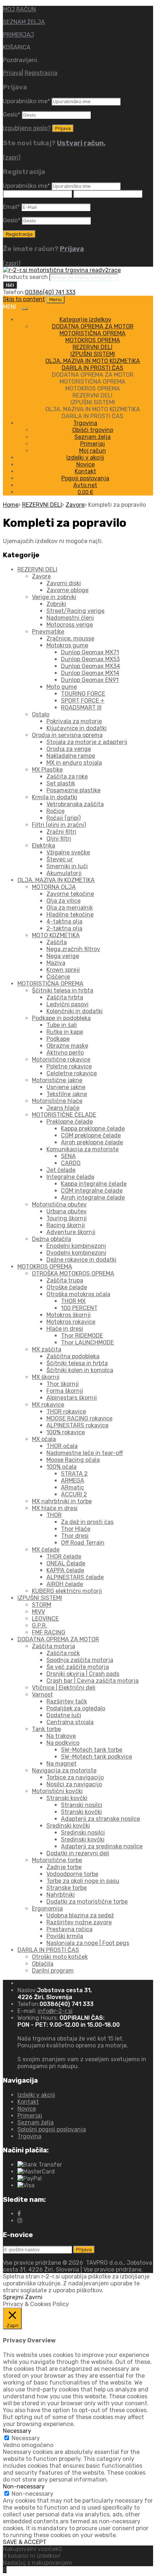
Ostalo (41, 714)
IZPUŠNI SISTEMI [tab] (93, 402)
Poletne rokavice (69, 1066)
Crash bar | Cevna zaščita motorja (93, 1681)
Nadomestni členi (70, 618)
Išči (10, 285)
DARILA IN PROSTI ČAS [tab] (93, 416)
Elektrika (44, 846)
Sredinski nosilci (83, 1833)
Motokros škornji (69, 1315)
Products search (25, 277)
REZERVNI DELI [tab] (93, 395)
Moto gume (62, 687)
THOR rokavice (66, 1412)
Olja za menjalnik (70, 908)
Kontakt (85, 471)
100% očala (61, 1467)
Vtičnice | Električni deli (64, 1688)
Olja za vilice (63, 901)
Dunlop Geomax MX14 (90, 673)
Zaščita (57, 942)
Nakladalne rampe (71, 756)
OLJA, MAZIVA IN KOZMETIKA (56, 880)
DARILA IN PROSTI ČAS (93, 368)
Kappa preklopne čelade (93, 1129)
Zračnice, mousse (70, 638)
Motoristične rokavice (61, 1059)
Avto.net (85, 485)
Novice (85, 464)
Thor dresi (75, 1536)
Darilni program (53, 1971)
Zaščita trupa (65, 1280)
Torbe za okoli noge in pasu (83, 1881)
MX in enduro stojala (74, 763)
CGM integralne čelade (92, 1191)
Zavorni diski (64, 583)
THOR (54, 1515)
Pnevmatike (48, 632)
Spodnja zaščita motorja (80, 1660)
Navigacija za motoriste (64, 1770)
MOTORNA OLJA (54, 887)
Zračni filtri (61, 832)
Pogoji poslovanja (85, 478)
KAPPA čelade (65, 1570)
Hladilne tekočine (70, 915)
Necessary (26, 2438)
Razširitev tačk (67, 1701)
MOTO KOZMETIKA (56, 935)
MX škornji (46, 1377)
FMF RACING (49, 1632)
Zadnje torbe (64, 1867)
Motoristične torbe (57, 1860)
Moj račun (93, 451)
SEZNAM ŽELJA (24, 22)
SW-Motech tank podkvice (97, 1757)
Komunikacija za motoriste (83, 1149)
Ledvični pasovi (67, 1004)
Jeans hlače (63, 1108)
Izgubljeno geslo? (27, 128)
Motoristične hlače (57, 1101)
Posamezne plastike (73, 790)
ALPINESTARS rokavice (77, 1425)
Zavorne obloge (67, 590)
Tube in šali (62, 1025)
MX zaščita (47, 1349)
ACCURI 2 (74, 1494)
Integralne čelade (70, 1177)
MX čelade (46, 1550)
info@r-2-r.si (55, 2011)
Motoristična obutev (59, 1204)
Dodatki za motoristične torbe (87, 1902)
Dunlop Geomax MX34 (91, 666)
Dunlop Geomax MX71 (90, 652)
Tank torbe (46, 1729)
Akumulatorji (64, 873)
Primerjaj (93, 444)
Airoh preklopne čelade (92, 1142)
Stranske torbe (67, 1888)
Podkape (58, 1039)
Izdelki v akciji (85, 458)
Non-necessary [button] (24, 2486)
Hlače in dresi (65, 1329)
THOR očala (62, 1446)
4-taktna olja (64, 921)
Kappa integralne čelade (94, 1184)
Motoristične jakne (57, 1080)
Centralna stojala (70, 1722)
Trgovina (85, 423)
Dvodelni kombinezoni (76, 1253)
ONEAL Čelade (66, 1563)
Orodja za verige (69, 749)
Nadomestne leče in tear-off (85, 1453)
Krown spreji (63, 970)
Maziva (56, 963)
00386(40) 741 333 (50, 292)
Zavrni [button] (34, 2297)
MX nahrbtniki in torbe (62, 1501)
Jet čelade (61, 1170)
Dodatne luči (64, 1715)
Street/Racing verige (75, 611)
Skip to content (24, 299)
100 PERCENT (79, 1308)
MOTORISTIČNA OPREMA (93, 333)
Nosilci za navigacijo (74, 1784)
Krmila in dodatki (55, 797)
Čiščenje (58, 977)
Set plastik (61, 783)
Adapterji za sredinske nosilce (102, 1846)
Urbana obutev (67, 1211)
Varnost (42, 1695)
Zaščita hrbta (65, 997)
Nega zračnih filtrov (73, 949)
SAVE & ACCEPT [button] (25, 2542)
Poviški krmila (65, 1936)
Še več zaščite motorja (78, 1667)
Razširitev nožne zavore (79, 1922)
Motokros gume (67, 645)
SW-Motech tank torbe (92, 1750)
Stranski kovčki (67, 1798)
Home (11, 505)
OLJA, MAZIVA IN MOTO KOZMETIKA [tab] (93, 409)
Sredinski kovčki (68, 1826)
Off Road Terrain (83, 1543)
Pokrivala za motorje (74, 721)
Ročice (56, 811)
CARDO (71, 1163)
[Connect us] (19, 2214)
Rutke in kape (65, 1032)
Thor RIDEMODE (82, 1336)
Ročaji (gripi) (63, 818)
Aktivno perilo (65, 1053)
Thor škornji (63, 1384)
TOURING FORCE (83, 694)
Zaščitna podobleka (73, 1356)
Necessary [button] (17, 2431)
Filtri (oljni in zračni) (59, 825)
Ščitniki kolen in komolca (80, 1370)
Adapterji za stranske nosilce (100, 1819)
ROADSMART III (81, 707)
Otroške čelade (67, 1287)
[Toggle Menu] (25, 309)
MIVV (38, 1612)
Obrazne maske (67, 1046)
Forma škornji (65, 1391)
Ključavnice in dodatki (77, 728)
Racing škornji (66, 1225)
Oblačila (43, 1964)
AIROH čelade (65, 1584)
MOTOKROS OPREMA (93, 340)
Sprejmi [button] (13, 2297)
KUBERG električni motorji (67, 1591)
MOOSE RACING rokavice (79, 1418)
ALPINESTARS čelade (75, 1577)
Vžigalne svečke (68, 852)
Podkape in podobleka (61, 1018)
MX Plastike (47, 770)
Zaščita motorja (54, 1646)
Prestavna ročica (69, 1929)
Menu (56, 300)
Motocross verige (70, 625)
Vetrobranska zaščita (75, 804)
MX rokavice (48, 1405)
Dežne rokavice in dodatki (81, 1260)
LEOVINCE (45, 1619)
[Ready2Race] (62, 270)
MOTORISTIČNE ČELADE (64, 1115)
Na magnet (61, 1764)
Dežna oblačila (52, 1239)
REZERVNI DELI (93, 347)
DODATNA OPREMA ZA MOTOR (93, 326)
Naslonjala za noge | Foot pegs (88, 1943)
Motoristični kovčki (57, 1791)
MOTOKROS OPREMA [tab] (93, 389)
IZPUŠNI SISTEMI (93, 354)
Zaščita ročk (63, 1653)
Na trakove (61, 1736)
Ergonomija (47, 1908)
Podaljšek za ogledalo (76, 1708)
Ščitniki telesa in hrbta (63, 990)
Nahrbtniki (61, 1895)
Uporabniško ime (26, 101)
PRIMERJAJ (19, 35)
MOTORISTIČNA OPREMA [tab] (93, 382)
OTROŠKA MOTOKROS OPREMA (73, 1273)
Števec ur (60, 859)
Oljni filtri (59, 839)
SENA (68, 1156)
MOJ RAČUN (19, 9)
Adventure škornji (71, 1232)
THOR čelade (64, 1556)
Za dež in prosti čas (87, 1522)
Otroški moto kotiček (60, 1957)
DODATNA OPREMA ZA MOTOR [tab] (93, 375)
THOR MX (73, 1301)
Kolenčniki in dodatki (75, 1011)
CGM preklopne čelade (91, 1135)
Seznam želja (93, 437)
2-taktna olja (64, 928)
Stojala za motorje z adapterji (87, 742)
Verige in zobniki (54, 597)
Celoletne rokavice (72, 1073)
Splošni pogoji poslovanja (52, 2129)
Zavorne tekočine (70, 894)
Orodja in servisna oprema (67, 735)
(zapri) (12, 157)
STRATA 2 (74, 1474)
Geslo (12, 115)
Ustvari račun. (81, 143)
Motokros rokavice (71, 1322)
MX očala (44, 1439)
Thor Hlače (76, 1529)
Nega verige (63, 956)
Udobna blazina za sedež (80, 1915)
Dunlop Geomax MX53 (90, 659)
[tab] (93, 326)
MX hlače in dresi (55, 1508)
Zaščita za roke (67, 777)
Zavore (75, 505)
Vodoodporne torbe (72, 1874)
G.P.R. (40, 1625)
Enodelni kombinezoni (76, 1246)
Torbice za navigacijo (75, 1777)
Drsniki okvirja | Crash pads (83, 1674)
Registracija (41, 73)
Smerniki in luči (67, 866)
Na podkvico (63, 1743)
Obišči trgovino (93, 430)
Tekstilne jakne (67, 1094)
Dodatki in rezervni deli (78, 1853)
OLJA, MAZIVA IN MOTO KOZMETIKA (93, 361)
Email (11, 207)
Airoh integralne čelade (93, 1198)
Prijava (12, 73)
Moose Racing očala (73, 1460)
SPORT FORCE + (83, 701)
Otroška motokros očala (78, 1294)
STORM (42, 1605)
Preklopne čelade (70, 1122)
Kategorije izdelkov (85, 320)
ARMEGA (73, 1481)
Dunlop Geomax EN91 (90, 680)
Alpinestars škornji (72, 1398)
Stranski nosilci (82, 1805)
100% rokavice (66, 1432)
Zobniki (56, 604)
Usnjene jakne (66, 1087)
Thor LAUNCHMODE (87, 1342)
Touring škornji (67, 1218)
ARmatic (73, 1487)
